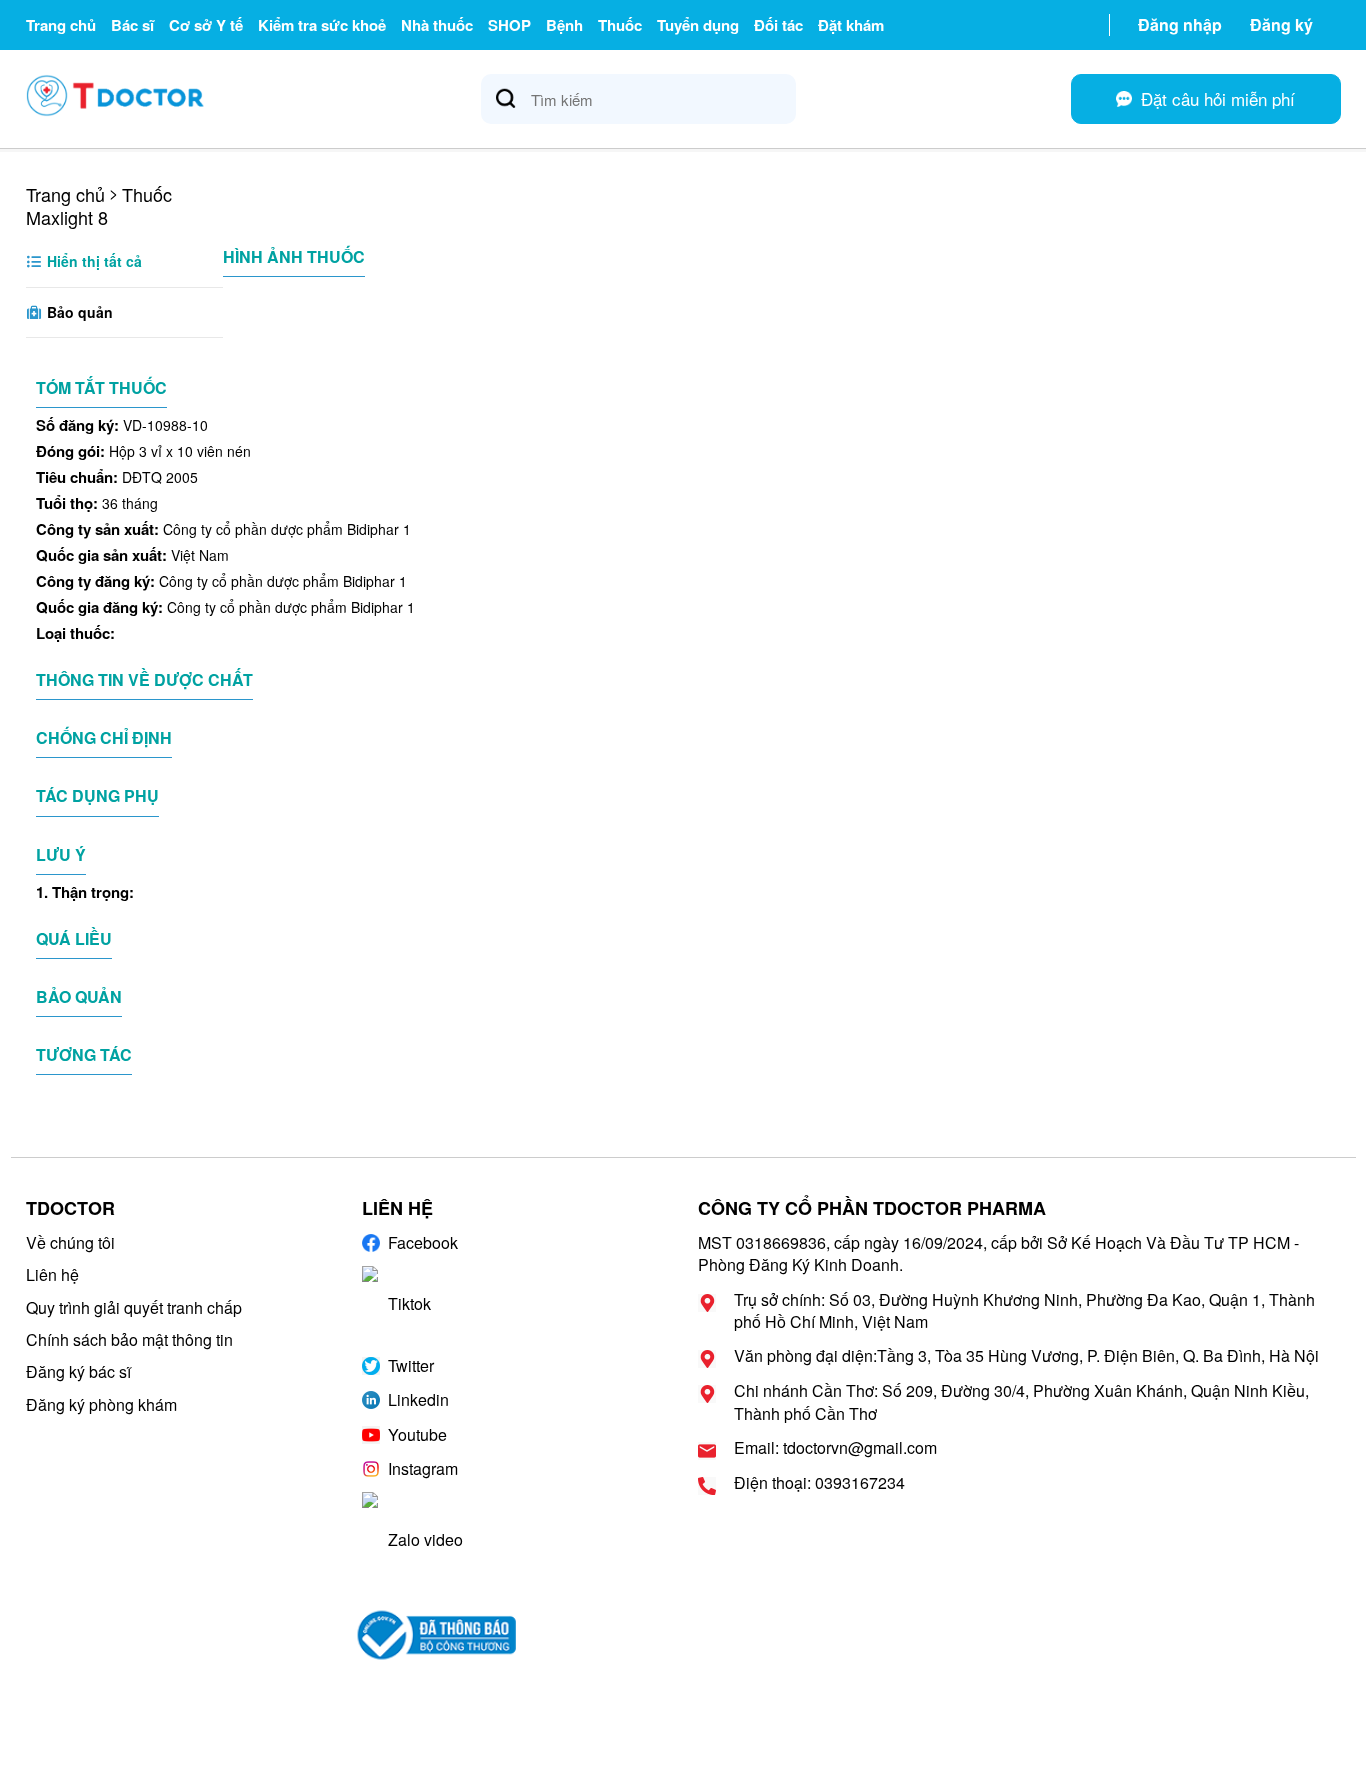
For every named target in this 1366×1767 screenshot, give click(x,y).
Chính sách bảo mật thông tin (129, 1339)
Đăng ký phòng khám (101, 1404)
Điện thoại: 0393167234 (819, 1483)
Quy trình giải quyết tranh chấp (134, 1307)
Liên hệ (52, 1274)
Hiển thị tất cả (92, 261)
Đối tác (778, 25)
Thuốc (620, 25)
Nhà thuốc (437, 25)
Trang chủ (61, 25)
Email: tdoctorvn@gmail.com (835, 1448)
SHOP (509, 25)
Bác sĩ (132, 25)
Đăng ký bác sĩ (78, 1371)
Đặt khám (851, 25)
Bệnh (564, 25)
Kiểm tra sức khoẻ (322, 25)
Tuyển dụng (698, 25)
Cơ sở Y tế (206, 25)
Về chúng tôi (70, 1242)
